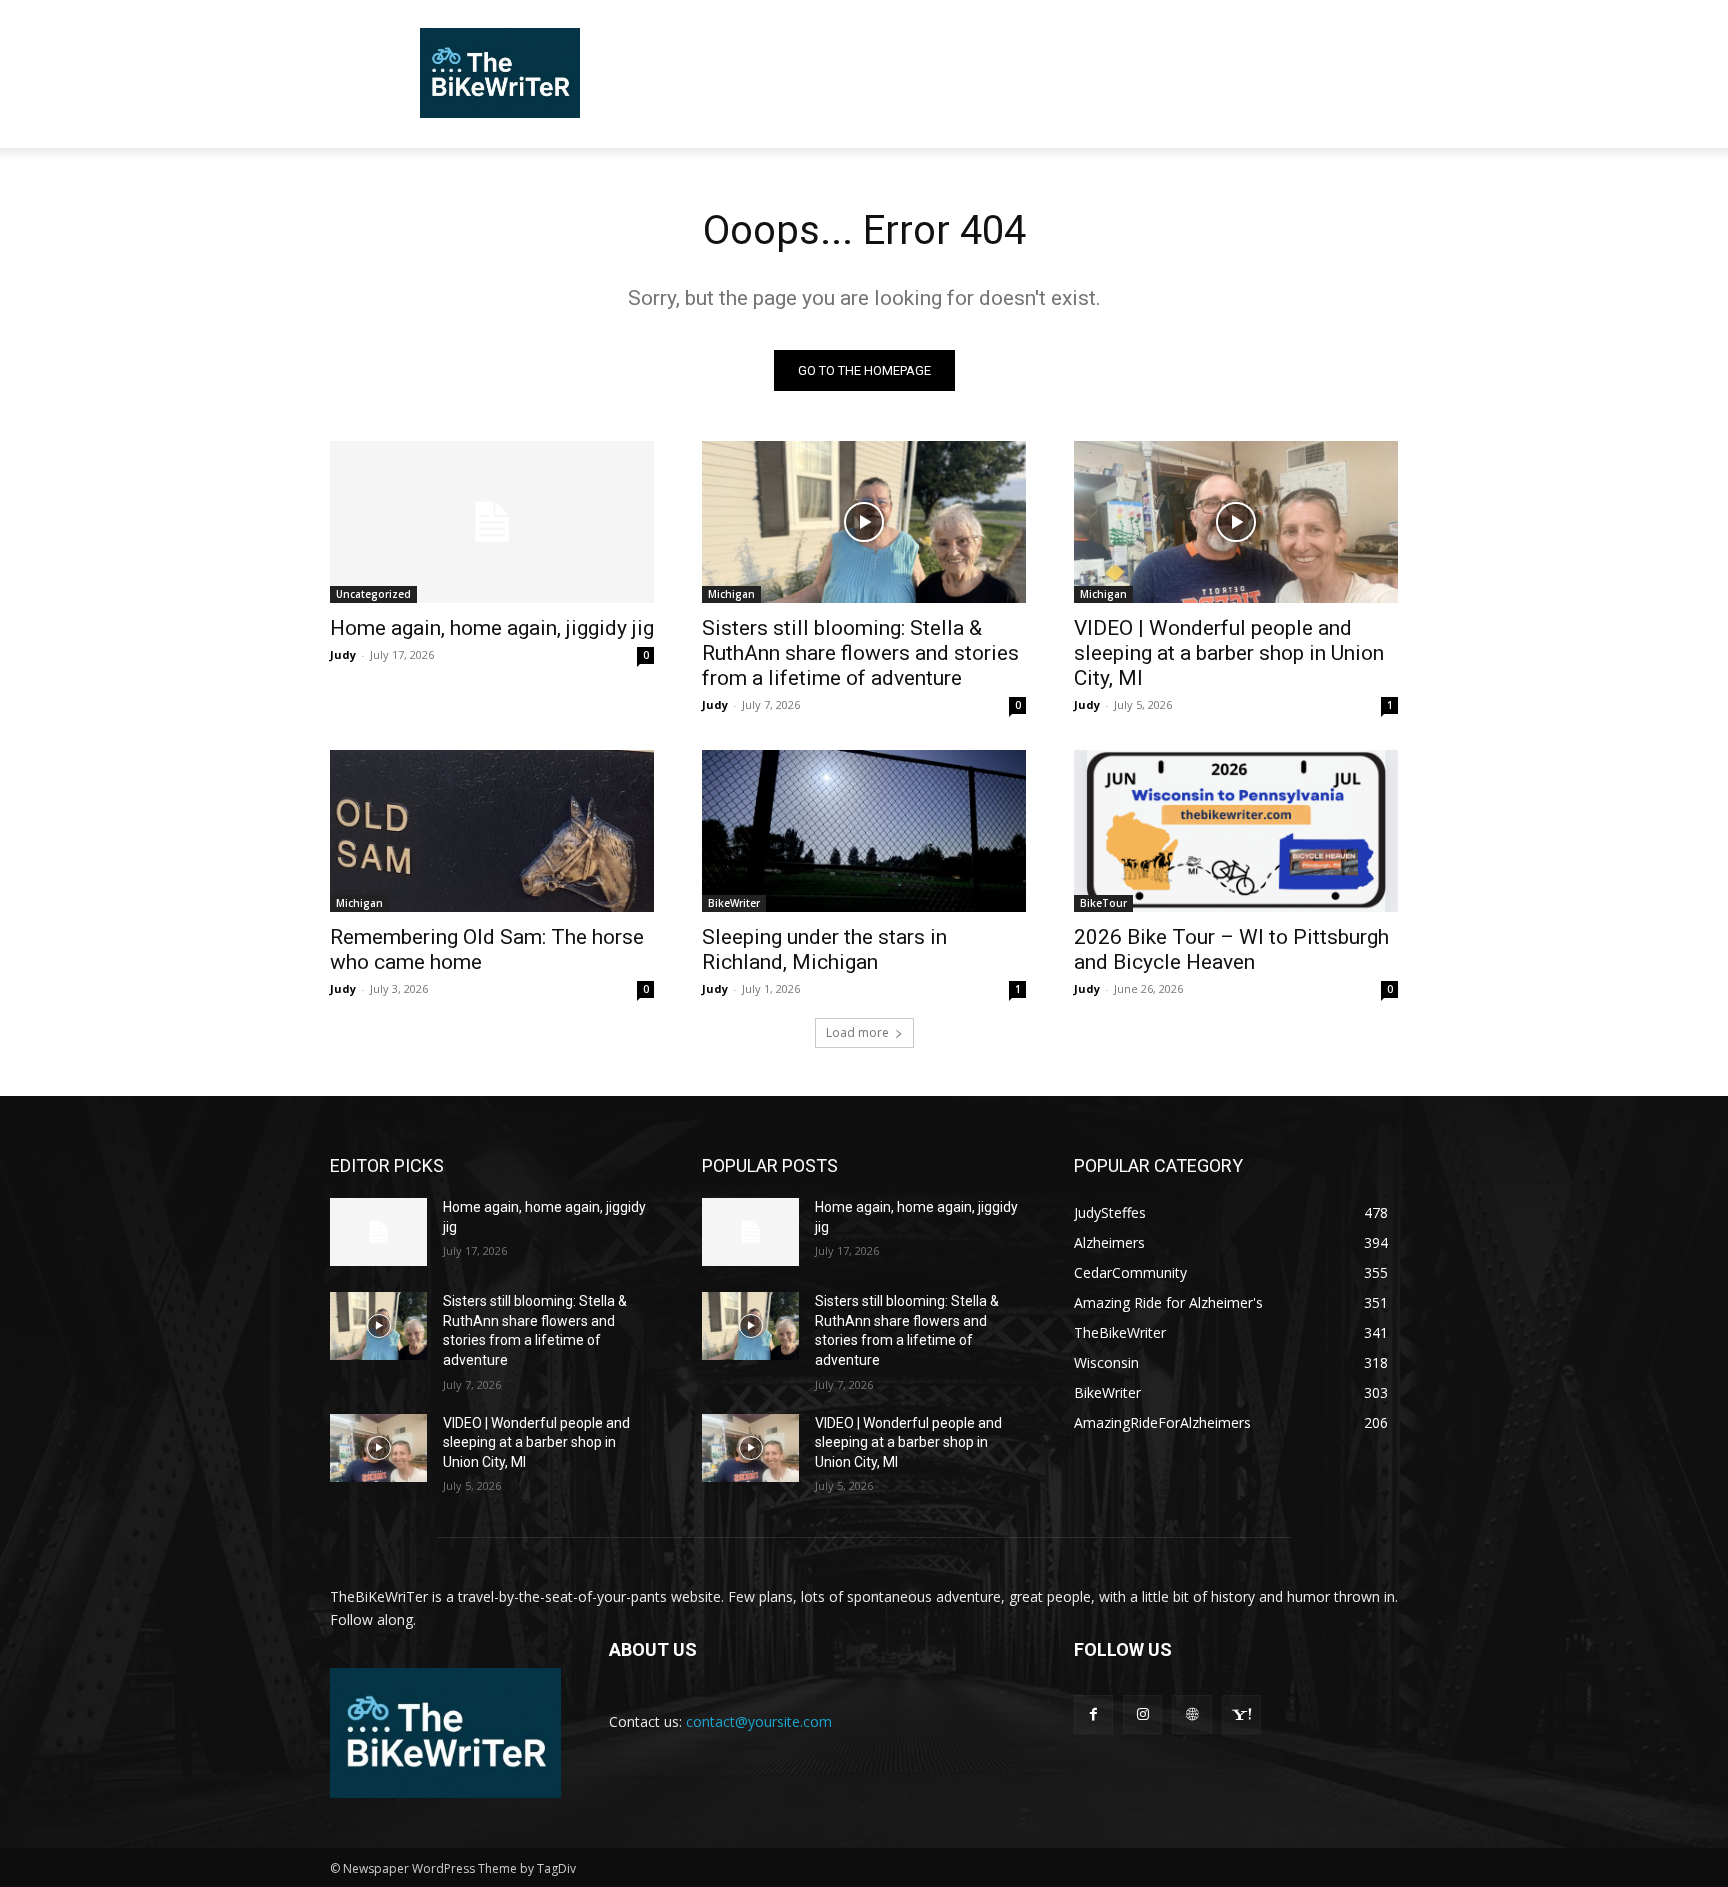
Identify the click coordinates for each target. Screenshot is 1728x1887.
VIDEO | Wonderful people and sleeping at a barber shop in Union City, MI (1229, 653)
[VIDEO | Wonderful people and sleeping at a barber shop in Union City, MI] (1236, 522)
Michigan (731, 594)
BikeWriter (734, 903)
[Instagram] (1142, 1714)
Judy (343, 654)
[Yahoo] (1241, 1714)
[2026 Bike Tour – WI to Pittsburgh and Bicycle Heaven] (1236, 831)
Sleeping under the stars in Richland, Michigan (824, 949)
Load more (857, 1032)
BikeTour (1103, 903)
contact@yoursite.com (759, 1721)
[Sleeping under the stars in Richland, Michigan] (864, 831)
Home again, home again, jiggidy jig (492, 628)
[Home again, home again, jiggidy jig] (492, 522)
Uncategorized (373, 594)
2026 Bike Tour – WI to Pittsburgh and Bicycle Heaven (1231, 949)
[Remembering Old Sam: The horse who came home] (492, 831)
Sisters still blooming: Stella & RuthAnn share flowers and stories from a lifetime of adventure (860, 653)
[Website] (1191, 1714)
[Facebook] (1093, 1714)
